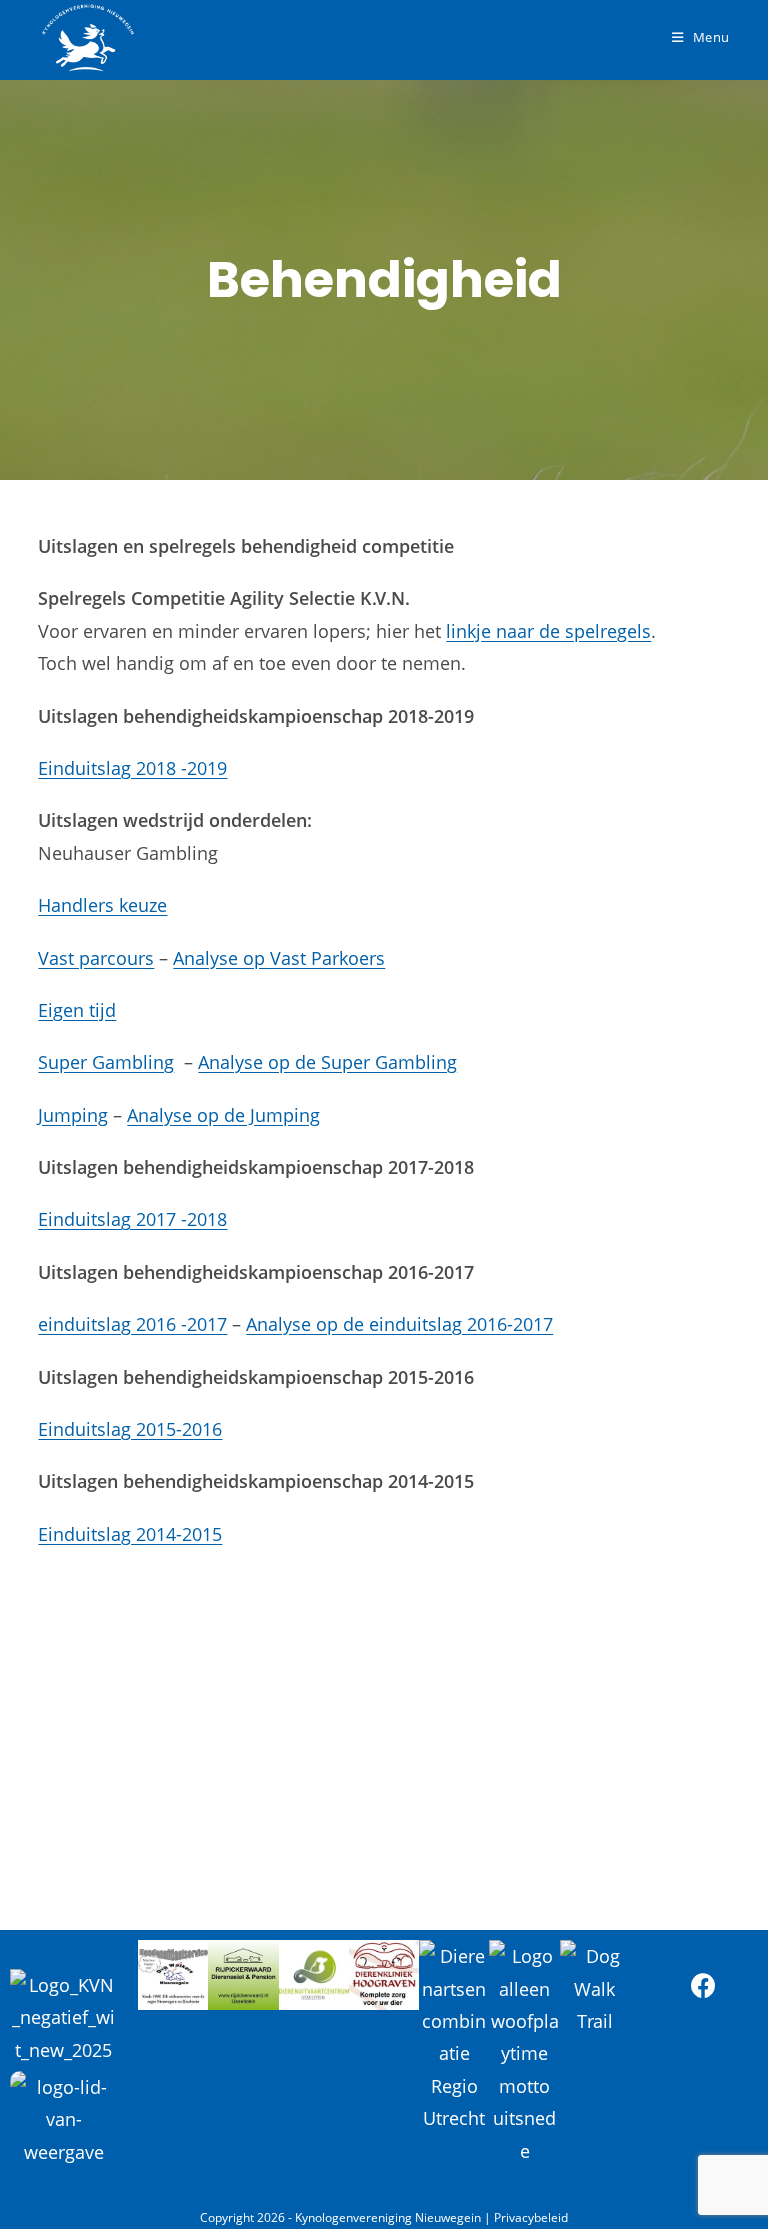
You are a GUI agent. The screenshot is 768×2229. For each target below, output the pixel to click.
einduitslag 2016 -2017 (132, 1324)
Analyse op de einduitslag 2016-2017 (399, 1324)
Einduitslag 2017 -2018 (132, 1219)
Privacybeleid (531, 2217)
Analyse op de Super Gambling (327, 1062)
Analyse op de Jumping (223, 1115)
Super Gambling (106, 1062)
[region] (383, 1715)
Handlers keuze (102, 905)
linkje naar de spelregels (548, 631)
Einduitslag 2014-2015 (130, 1534)
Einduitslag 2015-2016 (130, 1429)
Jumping (73, 1115)
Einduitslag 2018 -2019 (132, 768)
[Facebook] (704, 1985)
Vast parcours (96, 958)
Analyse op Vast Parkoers (279, 958)
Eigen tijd (77, 1010)
